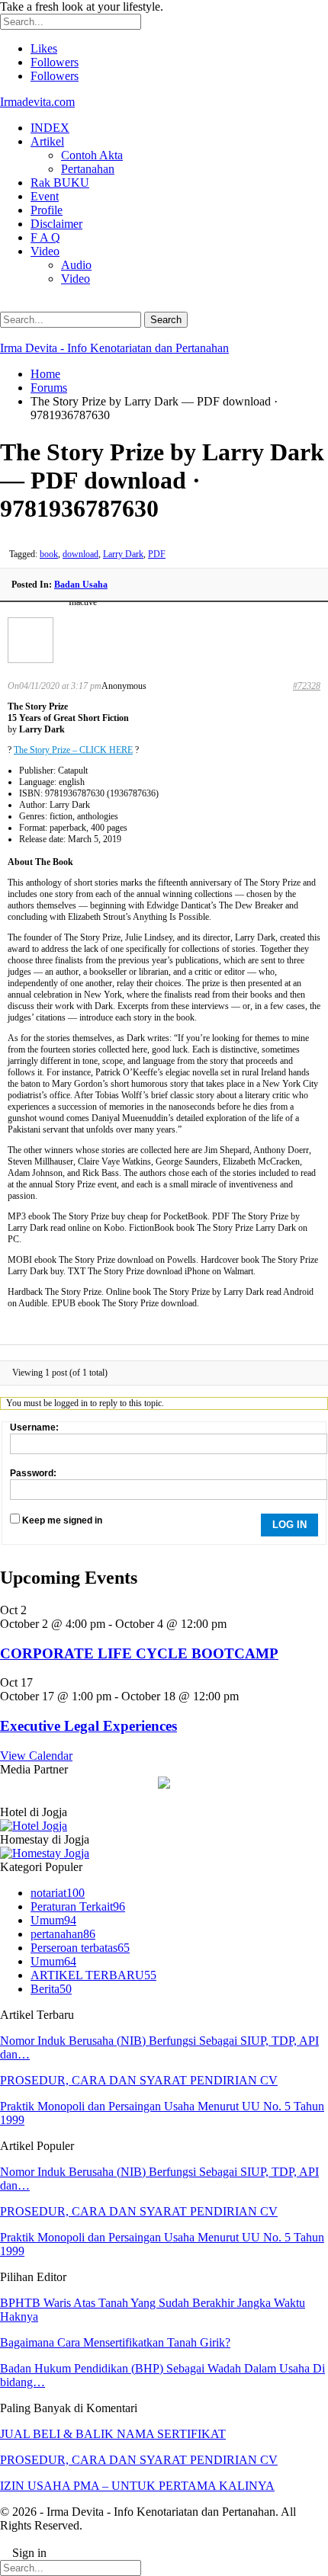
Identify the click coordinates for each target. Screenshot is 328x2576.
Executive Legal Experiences (88, 1726)
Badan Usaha (81, 585)
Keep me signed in (62, 1520)
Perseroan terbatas (80, 1948)
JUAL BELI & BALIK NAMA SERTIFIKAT (113, 2434)
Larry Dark (123, 554)
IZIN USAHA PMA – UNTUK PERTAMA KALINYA (137, 2486)
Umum (53, 1920)
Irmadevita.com (37, 102)
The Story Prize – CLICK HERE (73, 750)
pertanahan (63, 1934)
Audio (76, 265)
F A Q (45, 237)
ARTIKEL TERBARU (93, 1975)
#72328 (307, 686)
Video (45, 251)
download (80, 554)
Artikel (47, 141)
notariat (58, 1893)
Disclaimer (56, 224)
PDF (157, 554)
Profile (47, 210)
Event (45, 196)
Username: (34, 1427)
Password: (33, 1473)
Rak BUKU (60, 183)
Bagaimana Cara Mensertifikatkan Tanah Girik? (115, 2342)
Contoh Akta (92, 155)
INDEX (50, 128)
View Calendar (36, 1756)
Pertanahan (88, 169)
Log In (289, 1525)
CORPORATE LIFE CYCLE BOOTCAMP (139, 1653)
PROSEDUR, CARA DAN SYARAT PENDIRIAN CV (139, 2080)
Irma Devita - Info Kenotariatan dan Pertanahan (114, 348)
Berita (51, 1989)
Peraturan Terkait (78, 1906)
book (49, 554)
